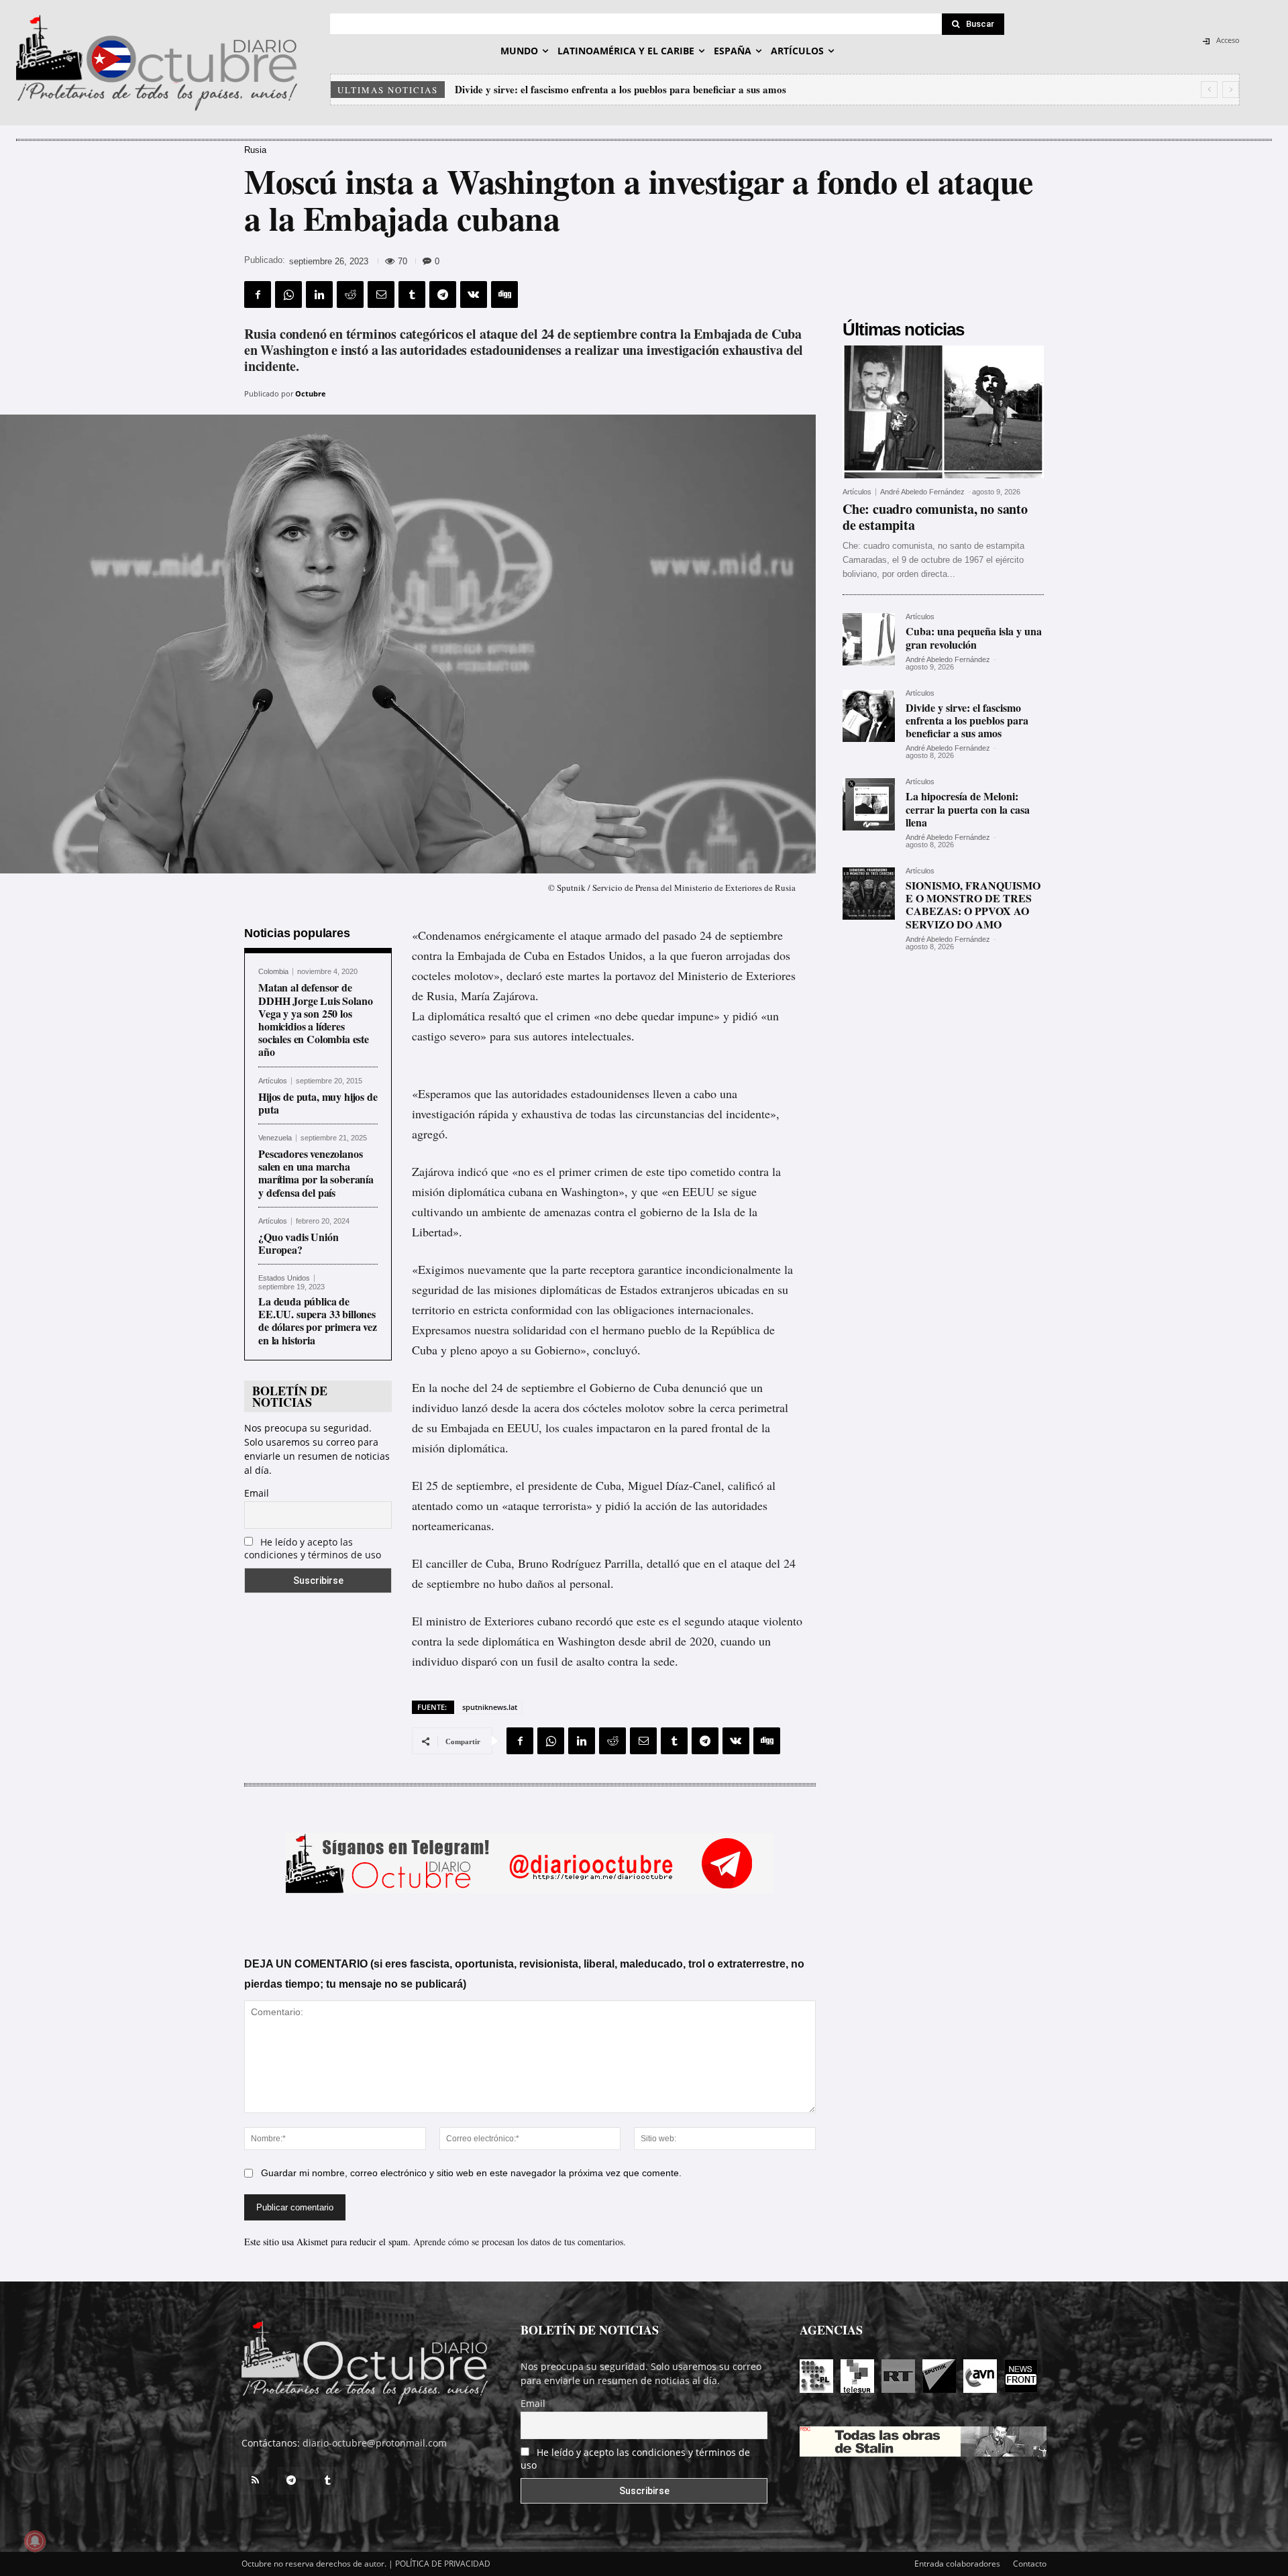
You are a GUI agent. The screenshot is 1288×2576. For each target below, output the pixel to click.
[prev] (1209, 90)
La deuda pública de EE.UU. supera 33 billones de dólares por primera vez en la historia (318, 1321)
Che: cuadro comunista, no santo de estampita (935, 517)
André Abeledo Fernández (922, 492)
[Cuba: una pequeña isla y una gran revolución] (869, 639)
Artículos (273, 1081)
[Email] (381, 294)
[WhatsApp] (288, 294)
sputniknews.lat (490, 1707)
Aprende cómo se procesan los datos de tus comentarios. (520, 2242)
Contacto (1030, 2564)
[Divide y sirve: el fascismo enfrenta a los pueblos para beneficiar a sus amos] (869, 716)
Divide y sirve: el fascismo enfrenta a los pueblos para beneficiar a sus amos (967, 720)
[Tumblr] (412, 294)
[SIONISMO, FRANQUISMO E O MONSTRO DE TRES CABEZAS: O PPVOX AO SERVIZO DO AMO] (869, 894)
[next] (1231, 90)
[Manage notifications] (35, 2541)
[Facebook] (258, 294)
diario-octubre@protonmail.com (375, 2443)
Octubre (311, 393)
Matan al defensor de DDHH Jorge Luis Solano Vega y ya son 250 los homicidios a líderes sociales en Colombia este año (315, 1019)
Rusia (255, 150)
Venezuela (275, 1138)
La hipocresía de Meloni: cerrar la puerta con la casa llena (583, 89)
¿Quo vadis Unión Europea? (298, 1243)
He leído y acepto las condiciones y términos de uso (313, 1548)
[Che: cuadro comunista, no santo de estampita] (943, 412)
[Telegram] (443, 294)
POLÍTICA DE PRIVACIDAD (443, 2564)
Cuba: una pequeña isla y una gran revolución (974, 637)
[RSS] (255, 2481)
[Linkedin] (319, 294)
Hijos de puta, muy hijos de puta (318, 1103)
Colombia (273, 972)
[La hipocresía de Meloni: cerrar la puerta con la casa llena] (869, 804)
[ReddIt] (350, 294)
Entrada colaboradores (957, 2564)
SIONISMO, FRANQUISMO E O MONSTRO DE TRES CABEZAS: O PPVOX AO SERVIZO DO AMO (973, 905)
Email (257, 1493)
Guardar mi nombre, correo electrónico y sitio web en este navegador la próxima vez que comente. (471, 2173)
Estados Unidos (284, 1278)
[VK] (474, 294)
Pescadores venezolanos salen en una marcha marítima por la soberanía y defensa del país (316, 1173)
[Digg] (504, 294)
